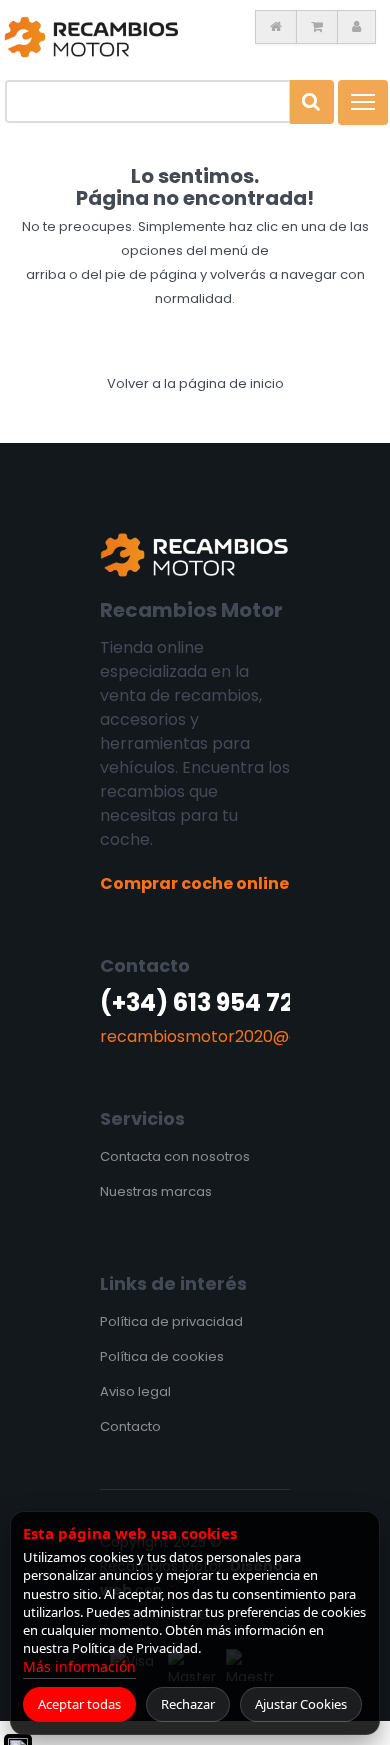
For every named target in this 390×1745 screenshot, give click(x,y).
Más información (79, 1666)
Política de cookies (162, 1356)
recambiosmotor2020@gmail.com (235, 1036)
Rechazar (188, 1704)
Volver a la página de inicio (195, 383)
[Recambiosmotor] (92, 36)
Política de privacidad (171, 1321)
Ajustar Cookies (301, 1704)
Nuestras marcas (156, 1191)
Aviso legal (135, 1391)
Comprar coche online (194, 883)
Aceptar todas (79, 1704)
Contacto (130, 1426)
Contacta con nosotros (175, 1156)
